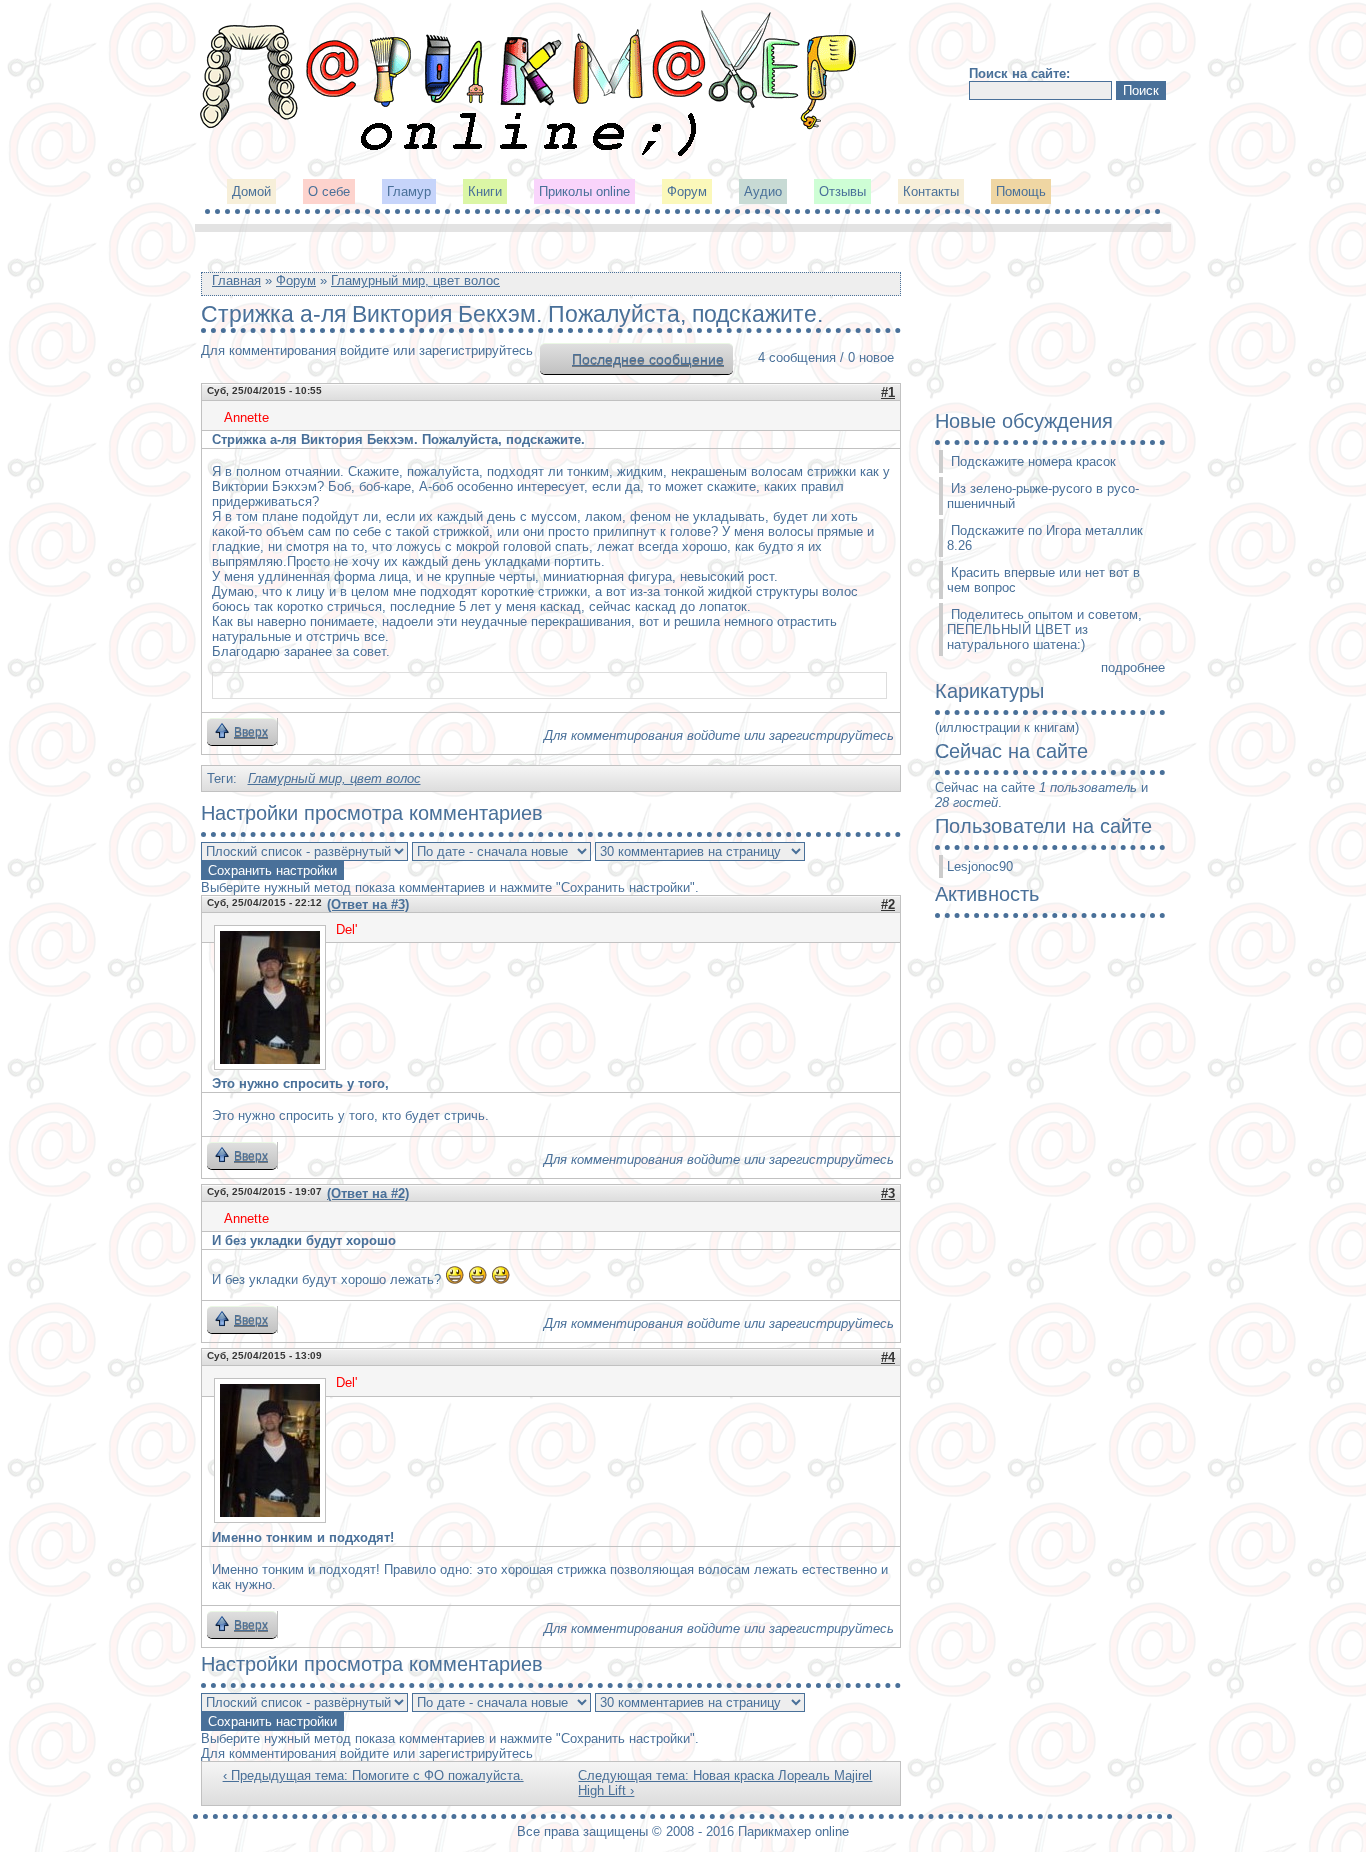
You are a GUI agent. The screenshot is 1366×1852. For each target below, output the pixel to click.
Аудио (763, 191)
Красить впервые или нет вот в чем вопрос (1043, 580)
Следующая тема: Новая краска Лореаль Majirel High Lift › (725, 1783)
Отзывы (842, 191)
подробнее (1133, 667)
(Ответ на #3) (368, 904)
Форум (687, 191)
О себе (329, 191)
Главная (236, 280)
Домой (251, 191)
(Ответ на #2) (368, 1193)
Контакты (931, 191)
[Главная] (530, 154)
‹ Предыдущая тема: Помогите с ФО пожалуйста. (373, 1775)
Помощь (1021, 191)
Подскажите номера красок (1033, 461)
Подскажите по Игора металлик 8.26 (1045, 538)
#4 (888, 1357)
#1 (888, 392)
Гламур (409, 191)
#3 (888, 1193)
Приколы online (584, 191)
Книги (485, 191)
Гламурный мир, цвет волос (415, 280)
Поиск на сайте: (1019, 73)
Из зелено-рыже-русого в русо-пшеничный (1043, 496)
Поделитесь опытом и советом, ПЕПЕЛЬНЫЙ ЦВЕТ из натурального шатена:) (1044, 629)
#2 (888, 904)
